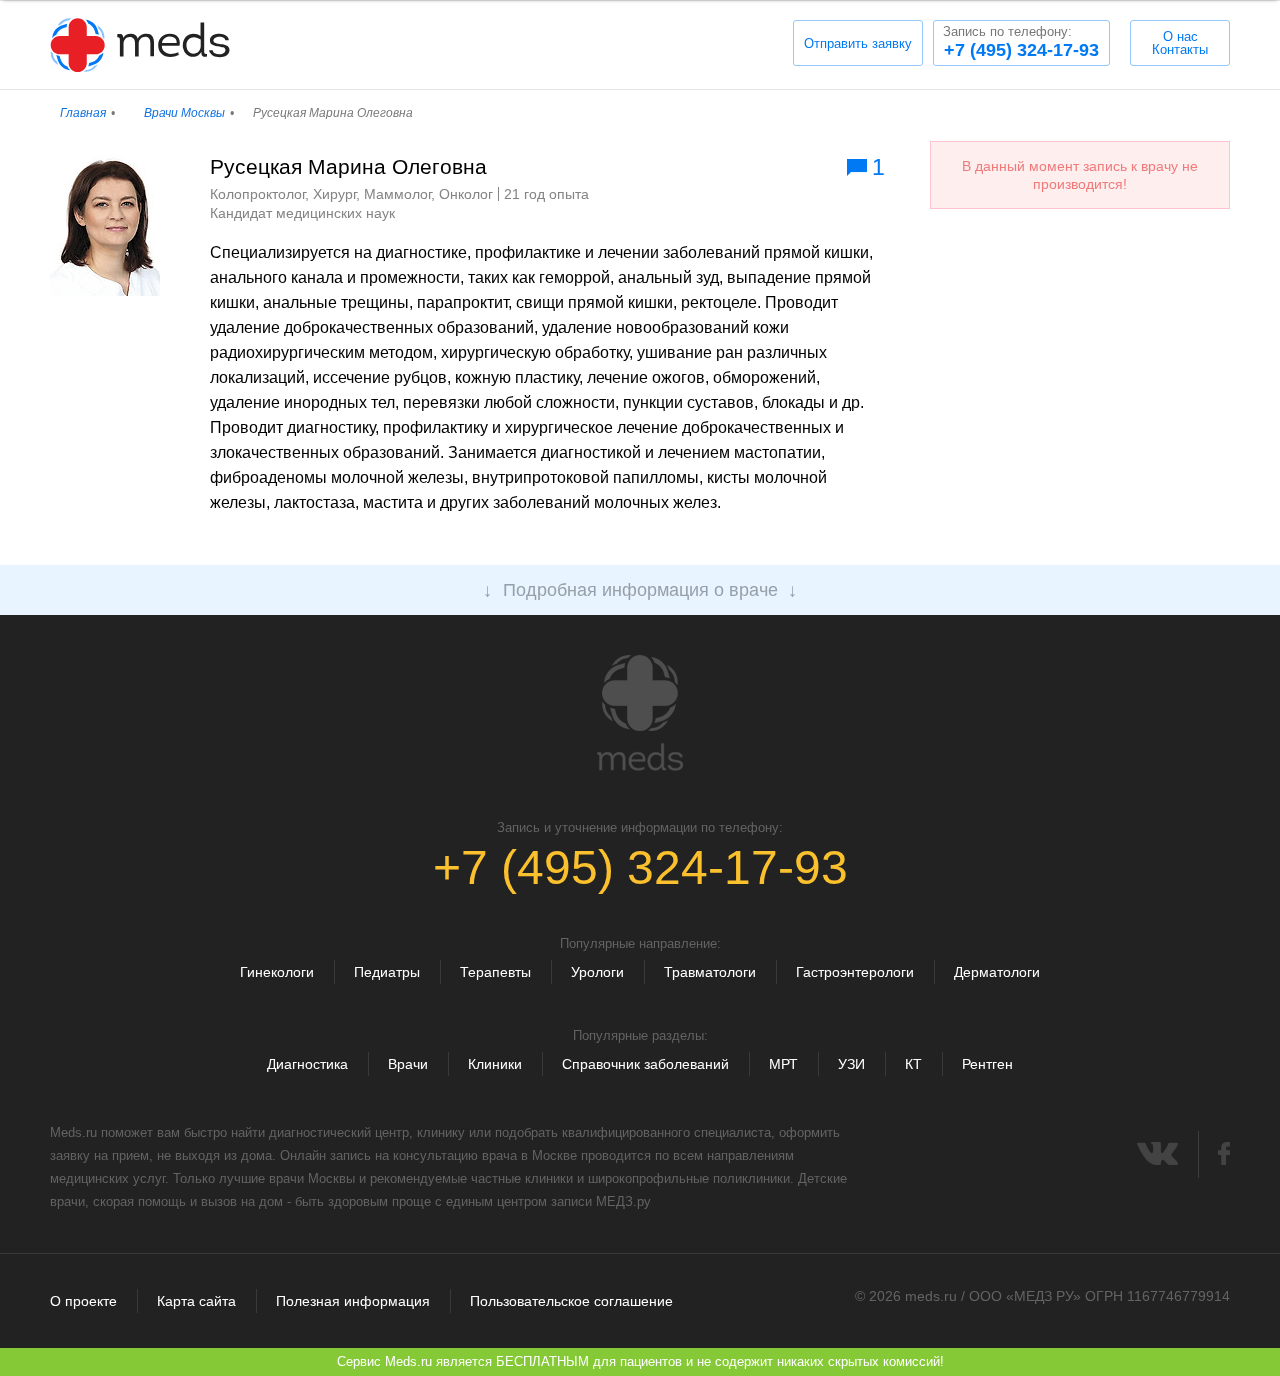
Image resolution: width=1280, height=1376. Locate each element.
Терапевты (495, 972)
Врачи (408, 1064)
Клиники (495, 1064)
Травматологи (710, 972)
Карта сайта (196, 1301)
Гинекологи (277, 972)
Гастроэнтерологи (855, 972)
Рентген (987, 1064)
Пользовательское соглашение (571, 1301)
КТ (913, 1064)
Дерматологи (997, 972)
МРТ (783, 1064)
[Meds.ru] (640, 713)
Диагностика (307, 1064)
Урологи (597, 972)
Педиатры (387, 972)
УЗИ (851, 1064)
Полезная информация (353, 1301)
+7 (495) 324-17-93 (1021, 42)
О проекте (83, 1301)
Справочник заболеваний (645, 1064)
